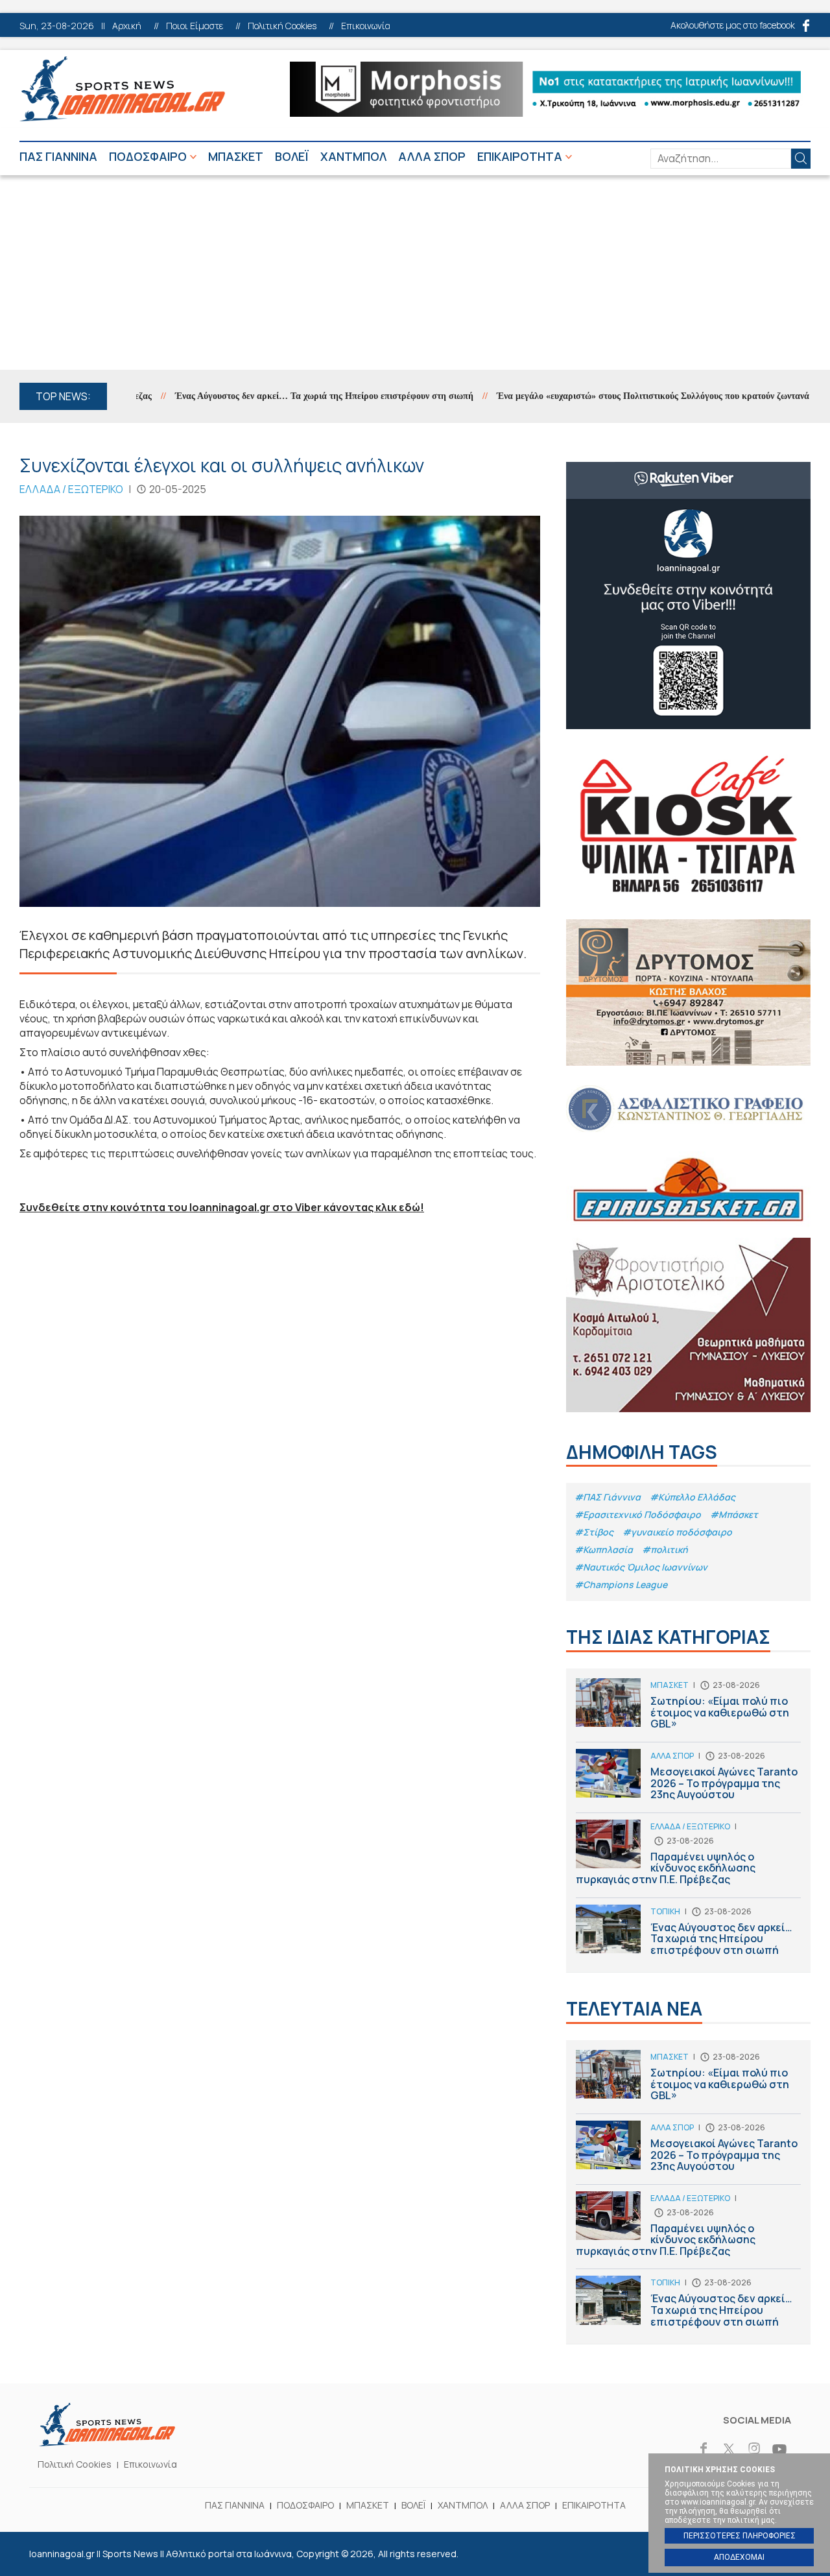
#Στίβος (594, 1532)
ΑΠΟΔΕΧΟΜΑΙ (739, 2557)
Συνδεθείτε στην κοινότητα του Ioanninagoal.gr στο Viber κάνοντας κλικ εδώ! (222, 1207)
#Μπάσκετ (734, 1514)
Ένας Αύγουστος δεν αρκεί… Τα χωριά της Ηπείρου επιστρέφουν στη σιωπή (283, 396)
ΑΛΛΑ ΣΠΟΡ (432, 156)
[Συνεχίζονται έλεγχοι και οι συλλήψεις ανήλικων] (280, 711)
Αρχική (127, 26)
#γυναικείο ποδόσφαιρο (677, 1532)
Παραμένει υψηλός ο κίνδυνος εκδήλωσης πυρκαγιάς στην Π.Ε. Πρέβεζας (688, 1859)
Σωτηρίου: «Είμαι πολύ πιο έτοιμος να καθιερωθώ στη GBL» (688, 1710)
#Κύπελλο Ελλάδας (693, 1497)
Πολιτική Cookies (282, 26)
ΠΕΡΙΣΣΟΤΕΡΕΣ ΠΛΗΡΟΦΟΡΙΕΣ (740, 2536)
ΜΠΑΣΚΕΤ (236, 156)
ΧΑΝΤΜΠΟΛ (353, 156)
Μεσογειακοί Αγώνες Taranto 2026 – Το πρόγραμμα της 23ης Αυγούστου (688, 1781)
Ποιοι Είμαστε (195, 26)
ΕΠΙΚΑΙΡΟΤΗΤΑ (520, 156)
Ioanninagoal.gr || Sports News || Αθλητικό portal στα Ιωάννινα (122, 89)
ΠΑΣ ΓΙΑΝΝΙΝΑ (58, 156)
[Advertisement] (415, 272)
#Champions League (621, 1584)
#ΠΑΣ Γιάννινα (608, 1497)
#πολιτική (665, 1549)
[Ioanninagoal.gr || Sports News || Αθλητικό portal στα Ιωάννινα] (107, 2442)
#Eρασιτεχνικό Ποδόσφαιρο (638, 1514)
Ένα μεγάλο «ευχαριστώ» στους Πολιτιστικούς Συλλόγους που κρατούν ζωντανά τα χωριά (630, 396)
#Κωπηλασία (604, 1549)
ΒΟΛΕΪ (292, 156)
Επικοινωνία (366, 26)
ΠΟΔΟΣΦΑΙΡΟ (148, 156)
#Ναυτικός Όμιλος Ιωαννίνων (641, 1567)
